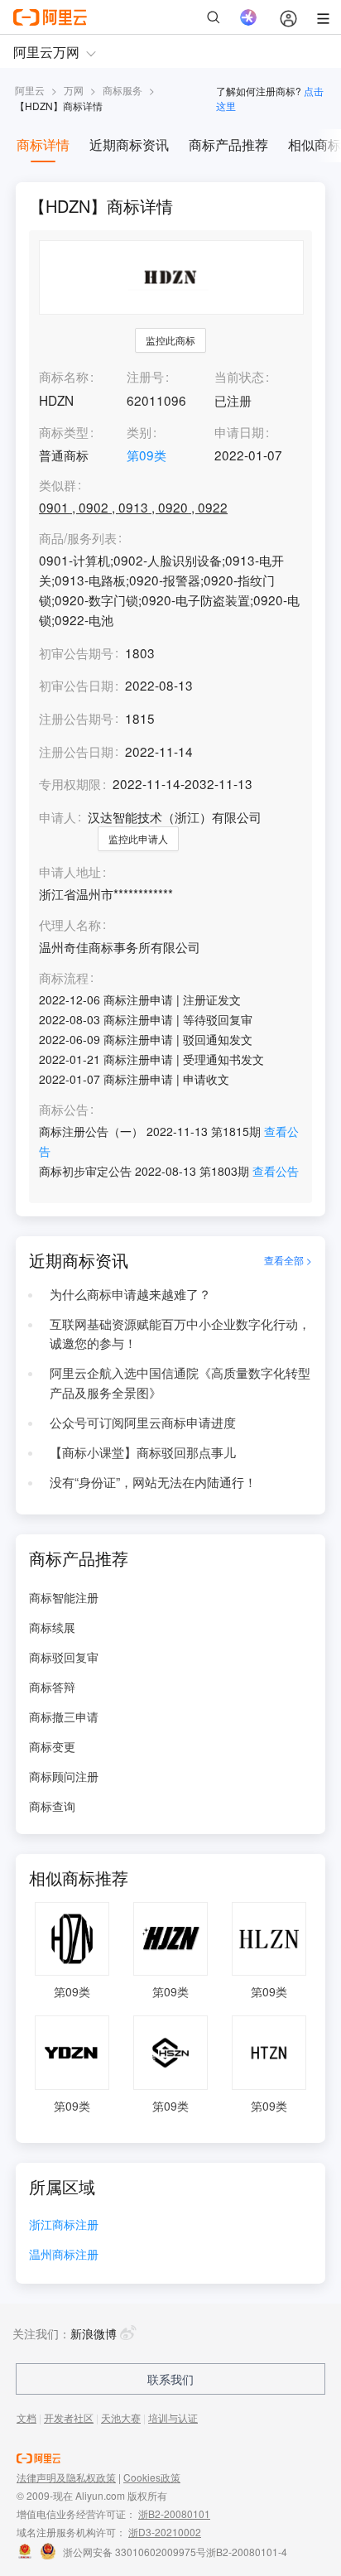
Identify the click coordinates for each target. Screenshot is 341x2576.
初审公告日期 (76, 685)
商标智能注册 (64, 1597)
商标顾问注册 (64, 1776)
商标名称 (64, 376)
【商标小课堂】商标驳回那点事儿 (143, 1452)
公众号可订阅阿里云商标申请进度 (143, 1422)
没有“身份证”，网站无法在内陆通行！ (153, 1481)
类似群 (58, 485)
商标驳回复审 (64, 1657)
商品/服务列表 (78, 538)
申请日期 (239, 431)
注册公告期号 (76, 718)
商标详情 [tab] (43, 144)
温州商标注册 (64, 2255)
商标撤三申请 (64, 1717)
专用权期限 (70, 783)
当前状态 (239, 376)
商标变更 (52, 1746)
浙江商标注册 (64, 2225)
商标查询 (52, 1806)
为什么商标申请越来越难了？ (130, 1293)
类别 (139, 431)
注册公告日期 (76, 751)
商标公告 (64, 1110)
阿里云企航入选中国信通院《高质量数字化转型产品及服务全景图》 (180, 1382)
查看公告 (276, 1171)
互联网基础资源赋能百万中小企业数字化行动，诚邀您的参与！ (180, 1333)
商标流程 (64, 978)
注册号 (145, 376)
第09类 (146, 455)
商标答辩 (52, 1687)
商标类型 (64, 431)
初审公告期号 (76, 652)
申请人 (58, 816)
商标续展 (52, 1627)
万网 (74, 90)
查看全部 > (288, 1260)
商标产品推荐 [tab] (228, 144)
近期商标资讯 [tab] (129, 144)
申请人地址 (70, 872)
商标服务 (122, 90)
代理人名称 (70, 925)
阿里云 (30, 90)
